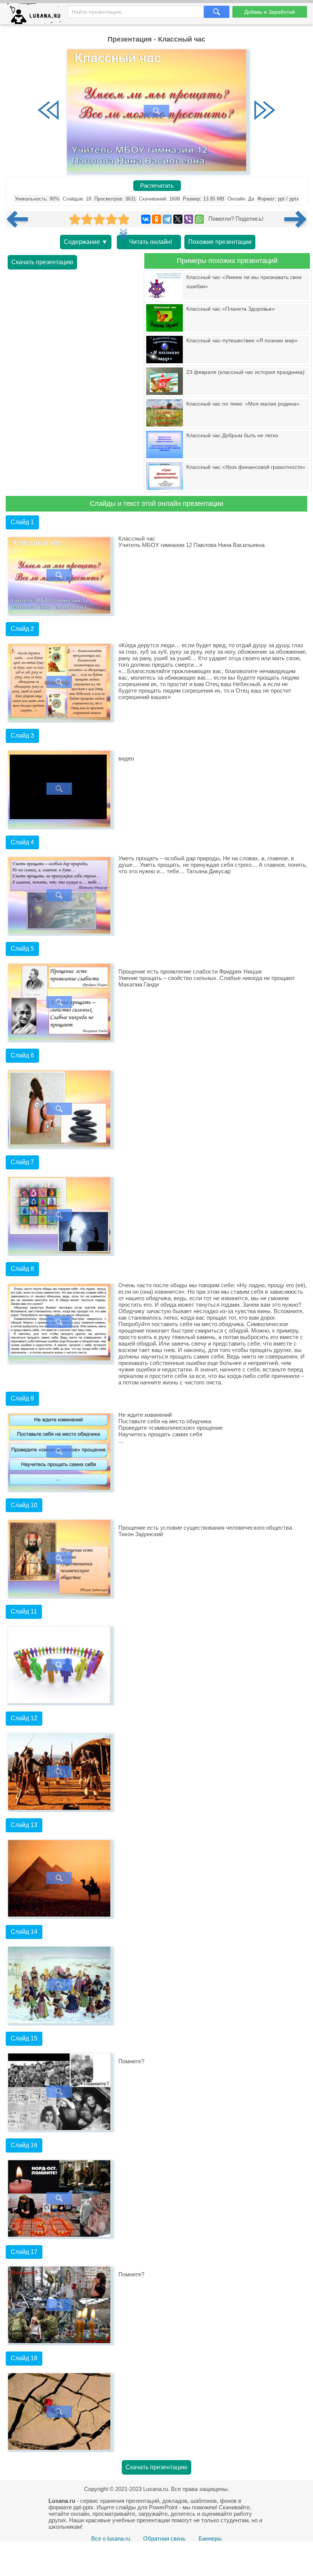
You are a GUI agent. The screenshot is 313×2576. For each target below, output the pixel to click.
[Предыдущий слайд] (48, 111)
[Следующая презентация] (296, 219)
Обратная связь (164, 2538)
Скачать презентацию (42, 262)
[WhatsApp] (199, 219)
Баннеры (210, 2538)
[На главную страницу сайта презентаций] (37, 15)
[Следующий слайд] (265, 111)
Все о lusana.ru (111, 2538)
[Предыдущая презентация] (20, 219)
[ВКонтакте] (146, 219)
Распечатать (157, 186)
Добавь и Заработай (270, 12)
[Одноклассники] (156, 219)
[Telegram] (167, 219)
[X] (178, 219)
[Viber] (189, 219)
